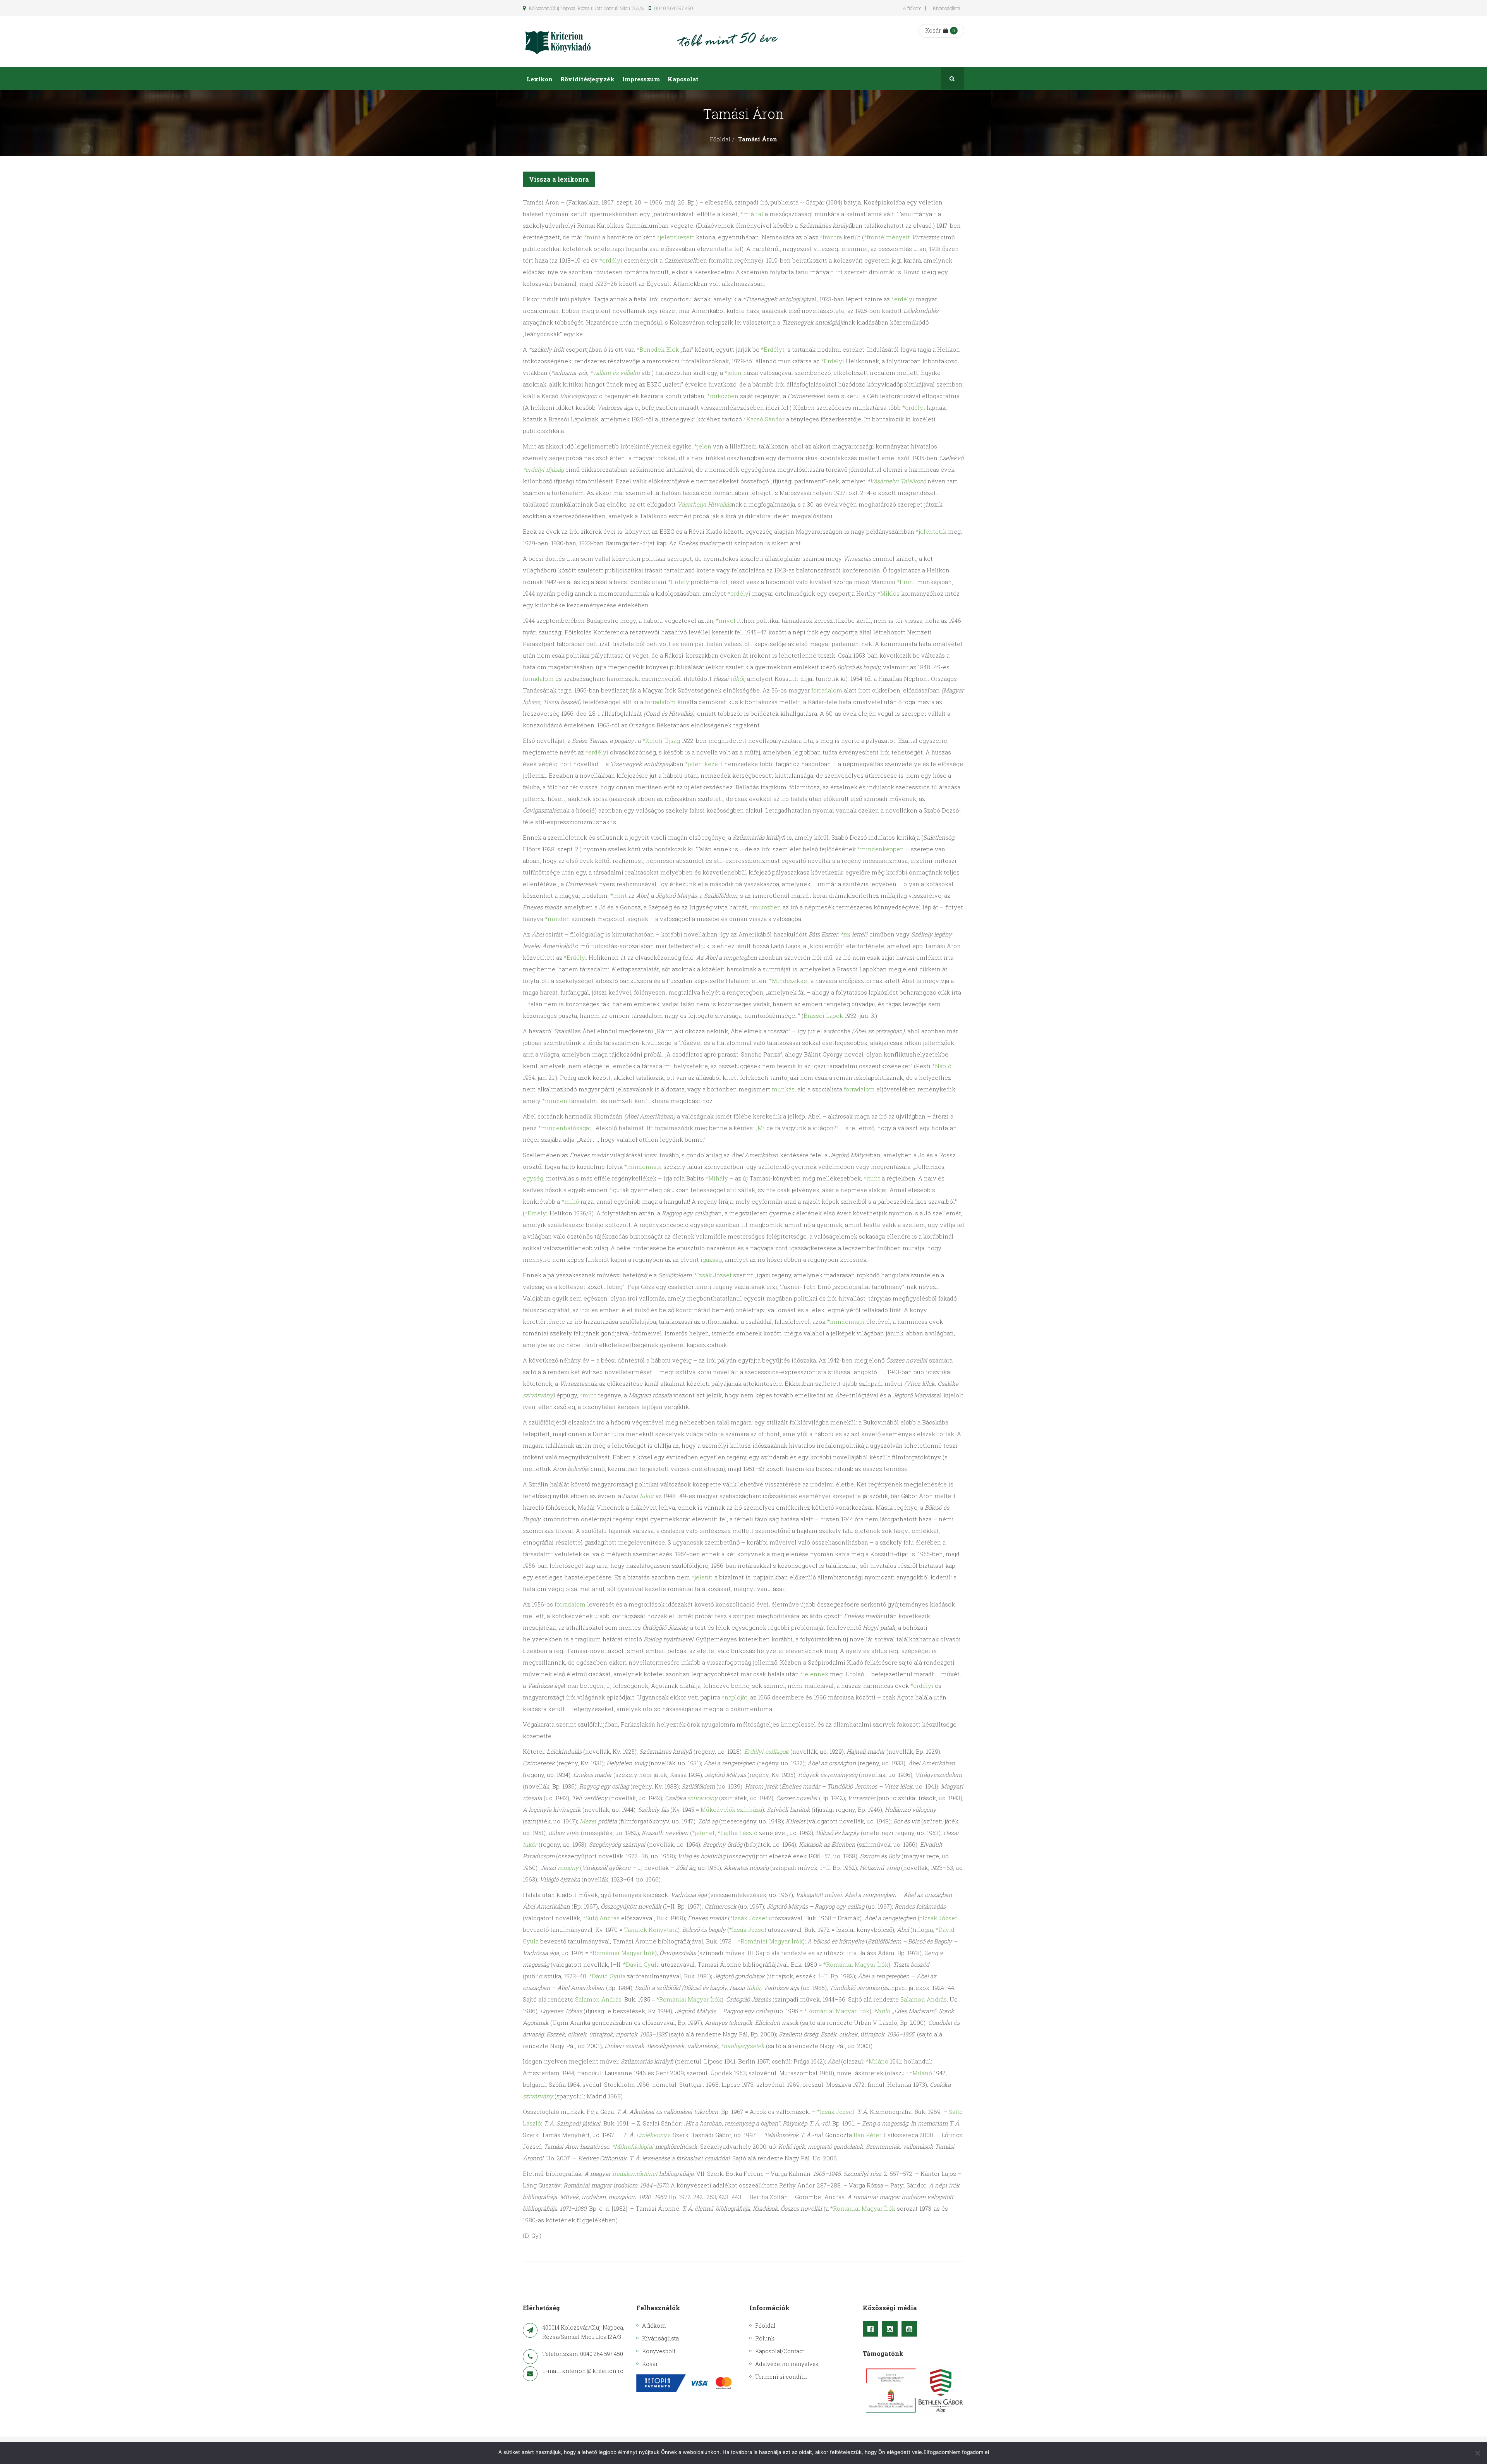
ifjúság (555, 469)
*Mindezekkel (789, 981)
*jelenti (702, 1577)
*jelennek (814, 1674)
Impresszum (641, 79)
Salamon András (598, 1999)
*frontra (831, 237)
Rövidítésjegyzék (587, 79)
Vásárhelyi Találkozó (898, 481)
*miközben (723, 396)
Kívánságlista (947, 8)
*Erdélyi (833, 361)
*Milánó (877, 2061)
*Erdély (679, 582)
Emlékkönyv (653, 2135)
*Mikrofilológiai (633, 2146)
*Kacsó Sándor (764, 419)
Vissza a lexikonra (559, 179)
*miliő (570, 1201)
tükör (737, 679)
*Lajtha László (737, 1833)
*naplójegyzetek (743, 2046)
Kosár (933, 30)
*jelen (733, 373)
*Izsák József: (836, 2112)
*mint (592, 237)
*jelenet (703, 1833)
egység (533, 1178)
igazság (711, 1259)
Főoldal (720, 139)
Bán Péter (867, 2135)
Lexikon (540, 79)
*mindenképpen (881, 849)
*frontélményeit (887, 237)
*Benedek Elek (658, 349)
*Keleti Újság (661, 741)
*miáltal (752, 214)
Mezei (588, 1821)
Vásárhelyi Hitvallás (704, 504)
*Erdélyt (773, 349)
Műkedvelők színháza (731, 1809)
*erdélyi (611, 260)
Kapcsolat (683, 79)
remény (568, 1868)
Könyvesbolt (659, 2351)
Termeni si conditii (781, 2377)
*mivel (726, 620)
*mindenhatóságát (565, 1128)
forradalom (538, 679)
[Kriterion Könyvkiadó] (558, 42)
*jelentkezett (676, 237)
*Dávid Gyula (641, 1964)
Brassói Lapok (823, 1015)
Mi (761, 1128)
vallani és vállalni (616, 373)
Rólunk (765, 2338)
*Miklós (889, 593)
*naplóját (735, 1697)
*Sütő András (601, 1918)
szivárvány (538, 1395)
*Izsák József (713, 1275)
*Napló (942, 1066)
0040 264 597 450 (673, 8)
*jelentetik (931, 531)
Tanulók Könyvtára (651, 1930)
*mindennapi (643, 1167)
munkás (783, 1089)
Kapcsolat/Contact (780, 2351)
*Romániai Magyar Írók (770, 1941)
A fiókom (912, 8)
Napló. (882, 2011)
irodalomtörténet (635, 2174)
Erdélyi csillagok (767, 1751)
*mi (845, 934)
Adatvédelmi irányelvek (787, 2364)
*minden (557, 919)
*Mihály (717, 1178)
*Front (906, 582)
